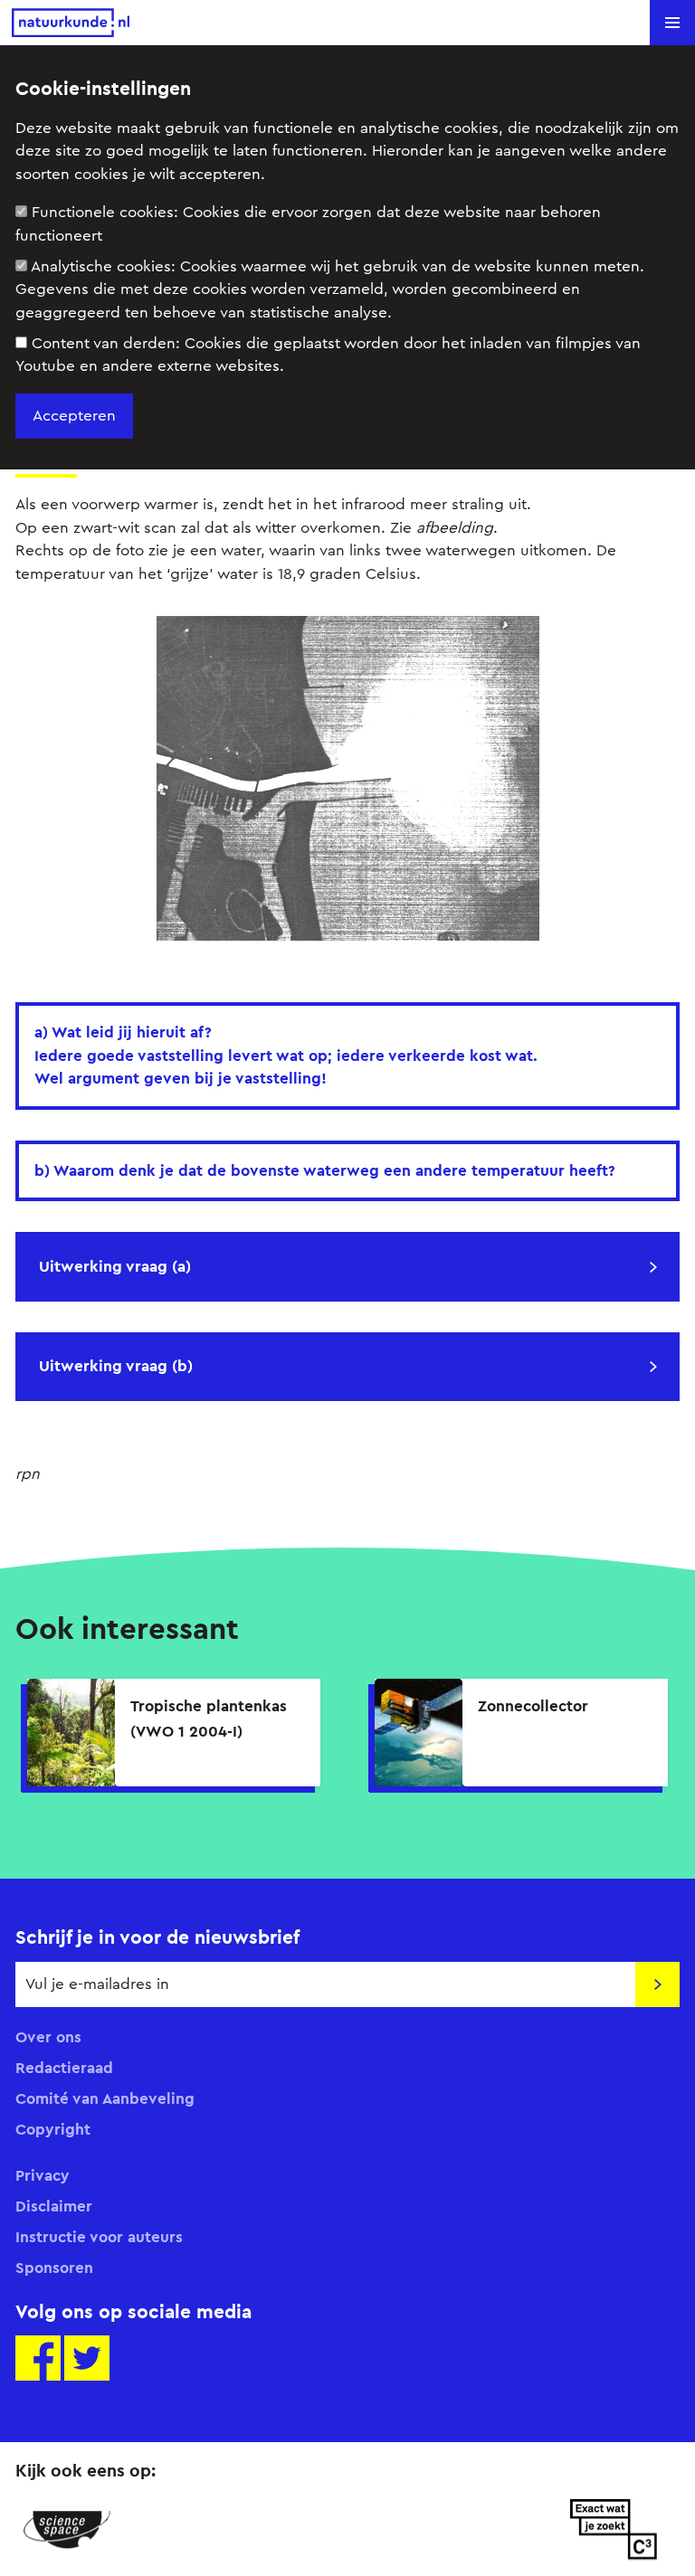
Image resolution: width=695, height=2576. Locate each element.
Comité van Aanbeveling (105, 2098)
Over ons (48, 2037)
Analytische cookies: (330, 289)
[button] (672, 23)
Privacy (43, 2175)
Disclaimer (54, 2206)
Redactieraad (64, 2068)
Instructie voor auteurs (99, 2237)
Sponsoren (54, 2268)
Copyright (53, 2129)
